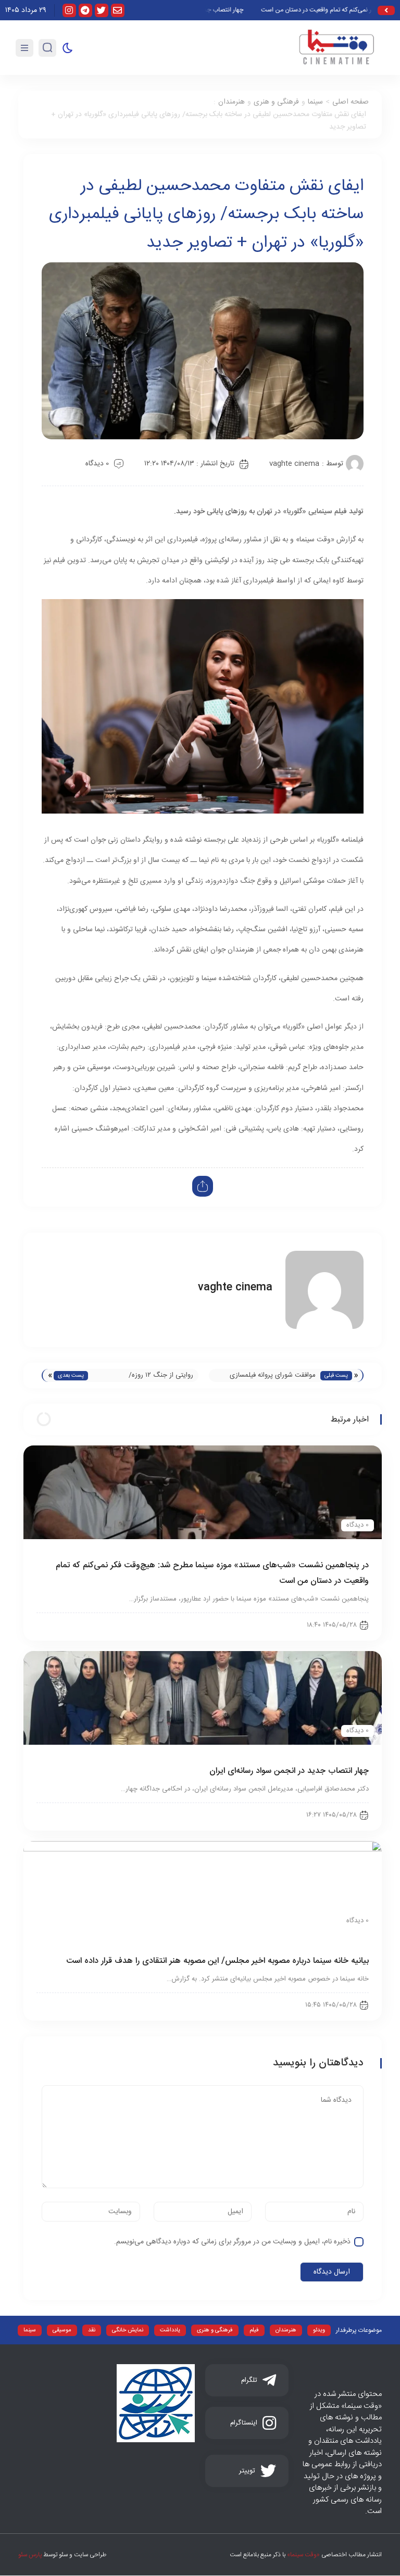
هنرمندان (232, 102)
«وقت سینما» (303, 2555)
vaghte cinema (294, 464)
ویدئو (319, 2330)
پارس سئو (30, 2555)
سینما (315, 102)
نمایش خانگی (128, 2330)
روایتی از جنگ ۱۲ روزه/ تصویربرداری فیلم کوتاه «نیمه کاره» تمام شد (145, 1376)
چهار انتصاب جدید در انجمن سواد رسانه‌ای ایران (289, 1771)
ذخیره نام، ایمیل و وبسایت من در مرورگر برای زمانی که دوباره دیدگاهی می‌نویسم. (232, 2242)
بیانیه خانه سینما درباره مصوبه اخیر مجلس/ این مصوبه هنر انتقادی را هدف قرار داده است (217, 1961)
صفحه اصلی (351, 102)
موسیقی (62, 2330)
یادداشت (170, 2330)
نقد (92, 2330)
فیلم (254, 2330)
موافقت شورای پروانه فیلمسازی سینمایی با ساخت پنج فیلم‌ (273, 1376)
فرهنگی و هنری (276, 102)
